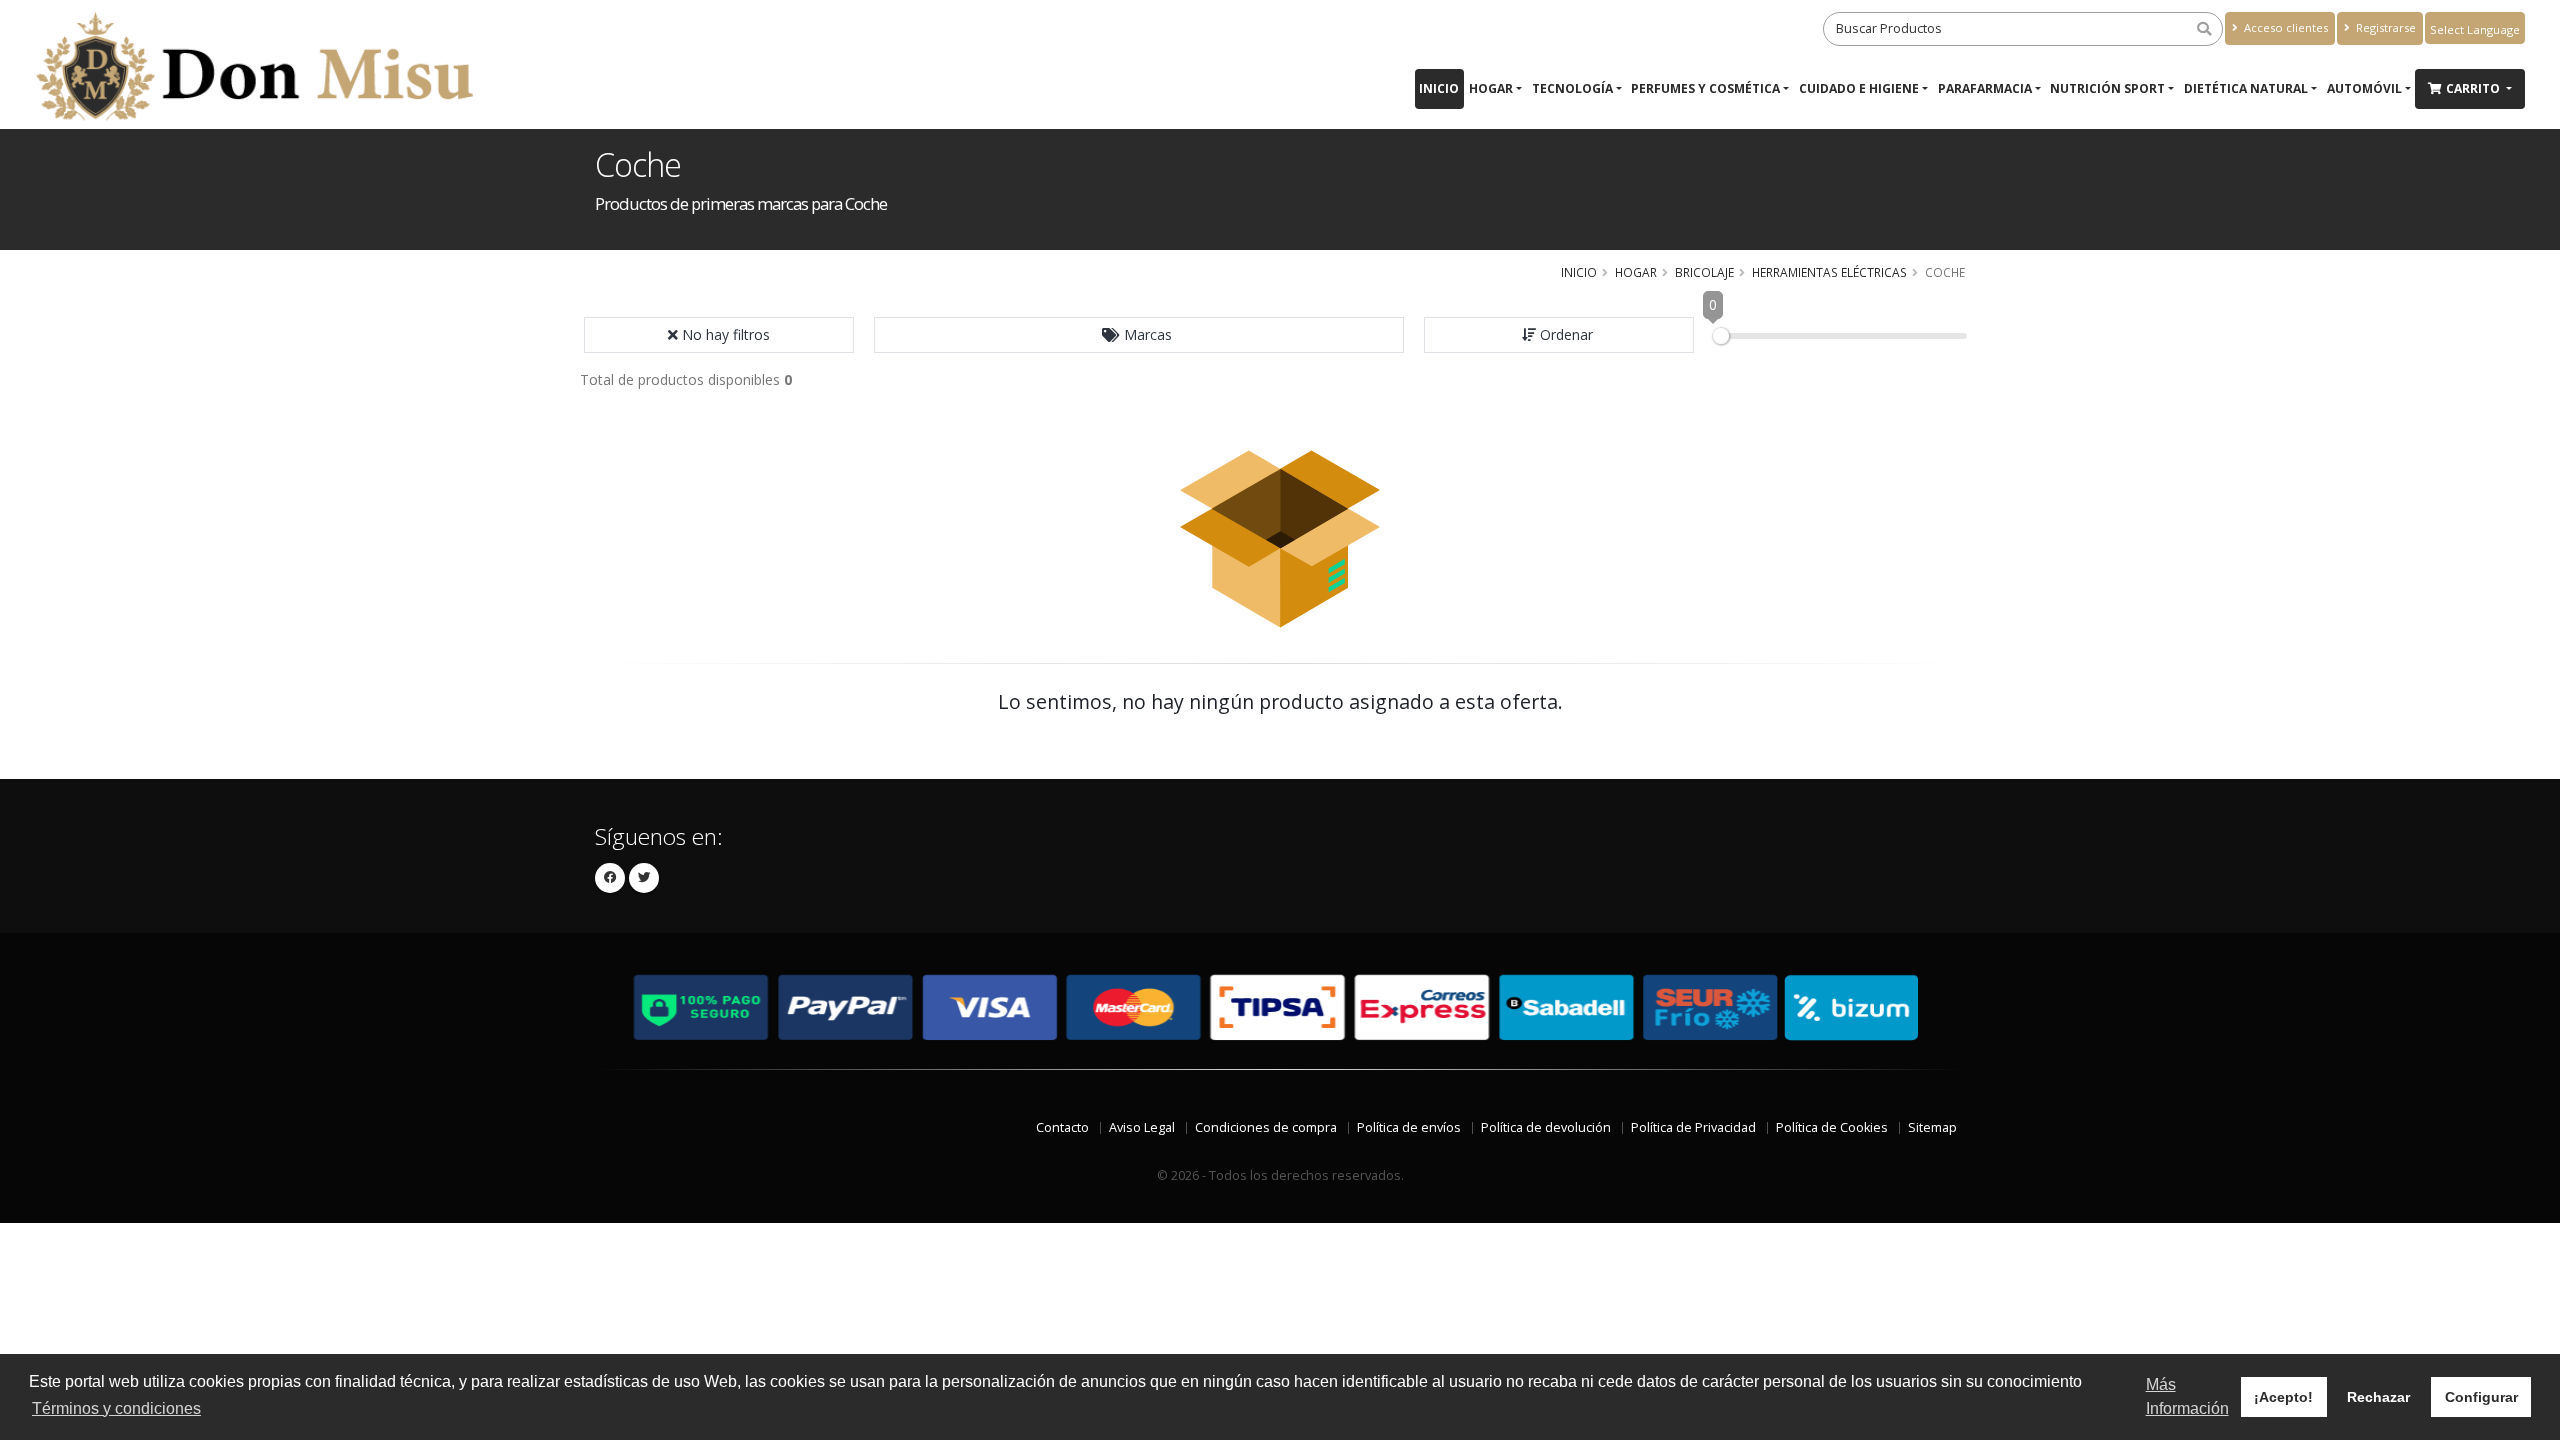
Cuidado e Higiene (1859, 88)
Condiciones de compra (1266, 1127)
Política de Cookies (1832, 1127)
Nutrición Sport (2107, 88)
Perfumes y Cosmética (1705, 88)
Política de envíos (1409, 1127)
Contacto (1062, 1127)
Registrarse (2384, 27)
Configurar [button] (2481, 1397)
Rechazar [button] (2378, 1397)
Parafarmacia (1985, 88)
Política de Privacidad (1693, 1127)
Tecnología (1572, 88)
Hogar (1491, 88)
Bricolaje (1704, 272)
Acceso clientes (2284, 27)
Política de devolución (1546, 1127)
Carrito (2474, 88)
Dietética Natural (2246, 88)
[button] (1139, 335)
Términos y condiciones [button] (116, 1408)
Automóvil (2364, 88)
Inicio (1439, 88)
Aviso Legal (1142, 1127)
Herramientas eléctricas (1829, 272)
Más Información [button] (2187, 1396)
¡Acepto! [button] (2283, 1397)
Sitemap (1932, 1127)
